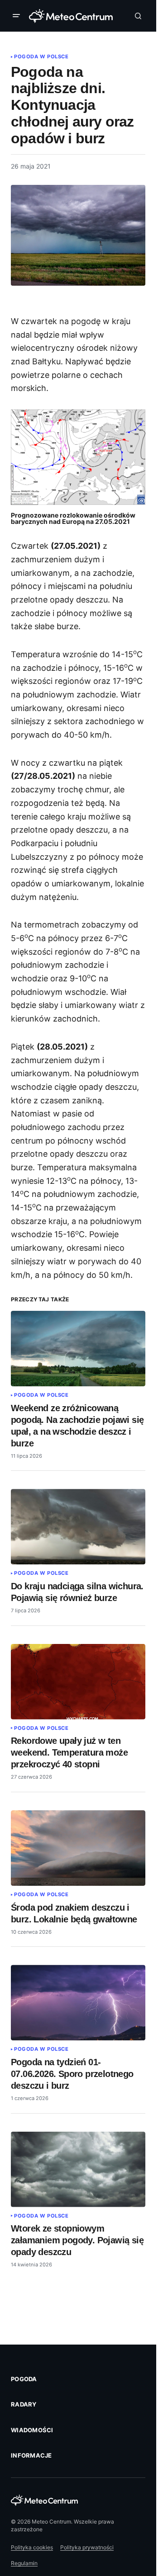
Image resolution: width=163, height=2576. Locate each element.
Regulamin (24, 2563)
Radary (24, 2404)
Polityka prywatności (87, 2547)
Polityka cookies (32, 2547)
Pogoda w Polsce (41, 57)
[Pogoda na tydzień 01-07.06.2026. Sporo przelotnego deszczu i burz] (78, 2003)
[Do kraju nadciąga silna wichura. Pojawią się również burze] (78, 1527)
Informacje (31, 2455)
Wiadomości (32, 2430)
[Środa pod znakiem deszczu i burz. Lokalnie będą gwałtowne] (78, 1848)
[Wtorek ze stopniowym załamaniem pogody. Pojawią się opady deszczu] (78, 2169)
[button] (18, 16)
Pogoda (24, 2379)
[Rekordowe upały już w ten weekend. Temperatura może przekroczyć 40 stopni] (78, 1682)
